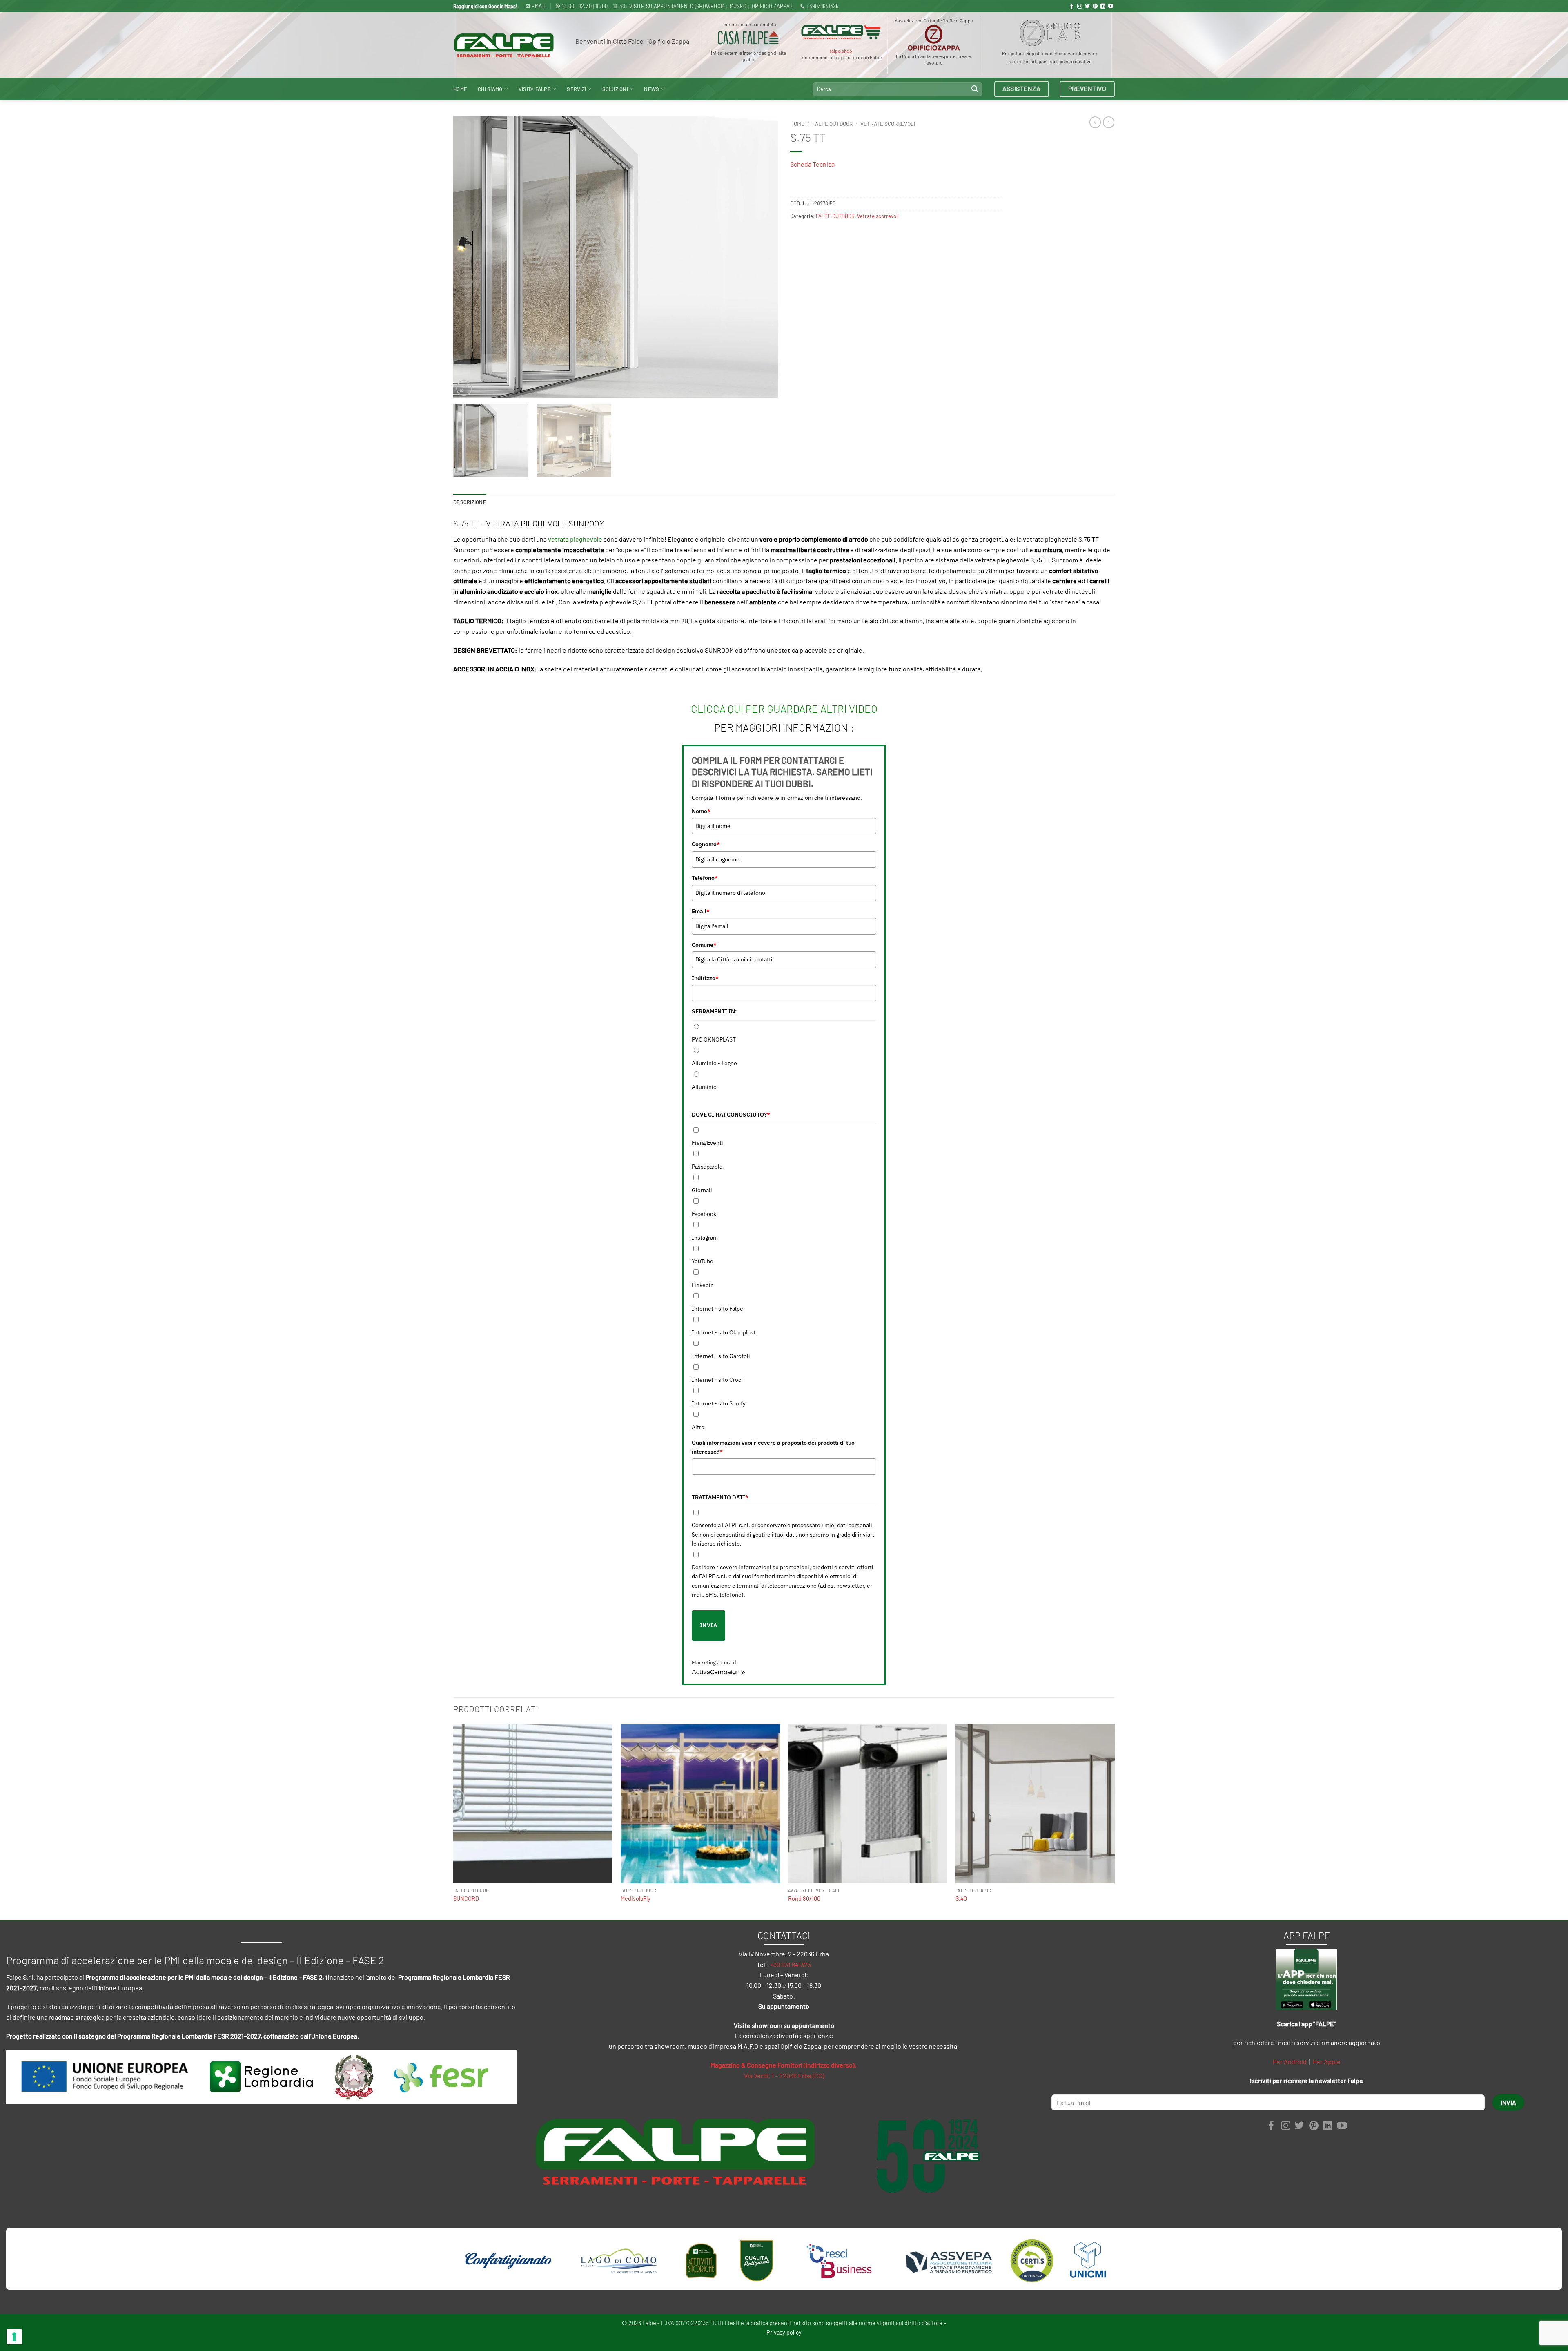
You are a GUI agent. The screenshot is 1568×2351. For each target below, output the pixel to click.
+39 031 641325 (791, 1964)
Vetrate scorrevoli (888, 124)
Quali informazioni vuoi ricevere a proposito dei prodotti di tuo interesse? (773, 1447)
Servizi (576, 89)
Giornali (702, 1190)
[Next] (761, 257)
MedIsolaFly (636, 1899)
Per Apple (1327, 2062)
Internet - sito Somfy (719, 1403)
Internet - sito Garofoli (721, 1356)
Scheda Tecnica (812, 164)
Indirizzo (705, 978)
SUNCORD (466, 1899)
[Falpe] (504, 45)
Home (460, 89)
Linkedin (703, 1285)
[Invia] (975, 89)
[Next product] (1095, 122)
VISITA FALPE (535, 89)
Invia (708, 1625)
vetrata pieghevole (575, 539)
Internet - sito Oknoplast (724, 1332)
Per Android (1290, 2062)
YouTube (703, 1261)
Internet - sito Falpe (717, 1309)
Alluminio (704, 1087)
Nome (701, 811)
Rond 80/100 (804, 1899)
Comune (704, 945)
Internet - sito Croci (717, 1380)
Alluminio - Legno (714, 1063)
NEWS (651, 89)
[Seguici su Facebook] (1071, 7)
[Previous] (470, 257)
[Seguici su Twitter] (1087, 7)
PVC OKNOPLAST (714, 1039)
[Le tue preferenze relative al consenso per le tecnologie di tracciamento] (14, 2337)
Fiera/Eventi (707, 1143)
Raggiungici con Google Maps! (485, 6)
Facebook (704, 1214)
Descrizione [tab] (470, 502)
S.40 (961, 1899)
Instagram (705, 1238)
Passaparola (707, 1167)
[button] (464, 388)
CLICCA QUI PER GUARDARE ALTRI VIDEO (784, 708)
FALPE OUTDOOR (832, 124)
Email (701, 911)
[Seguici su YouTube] (1111, 7)
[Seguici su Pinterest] (1095, 7)
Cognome (706, 844)
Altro (698, 1427)
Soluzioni (615, 89)
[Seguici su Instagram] (1080, 7)
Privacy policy (784, 2332)
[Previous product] (1109, 122)
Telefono (705, 878)
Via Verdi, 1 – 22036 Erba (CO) (784, 2076)
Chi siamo (490, 89)
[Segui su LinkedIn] (1103, 7)
